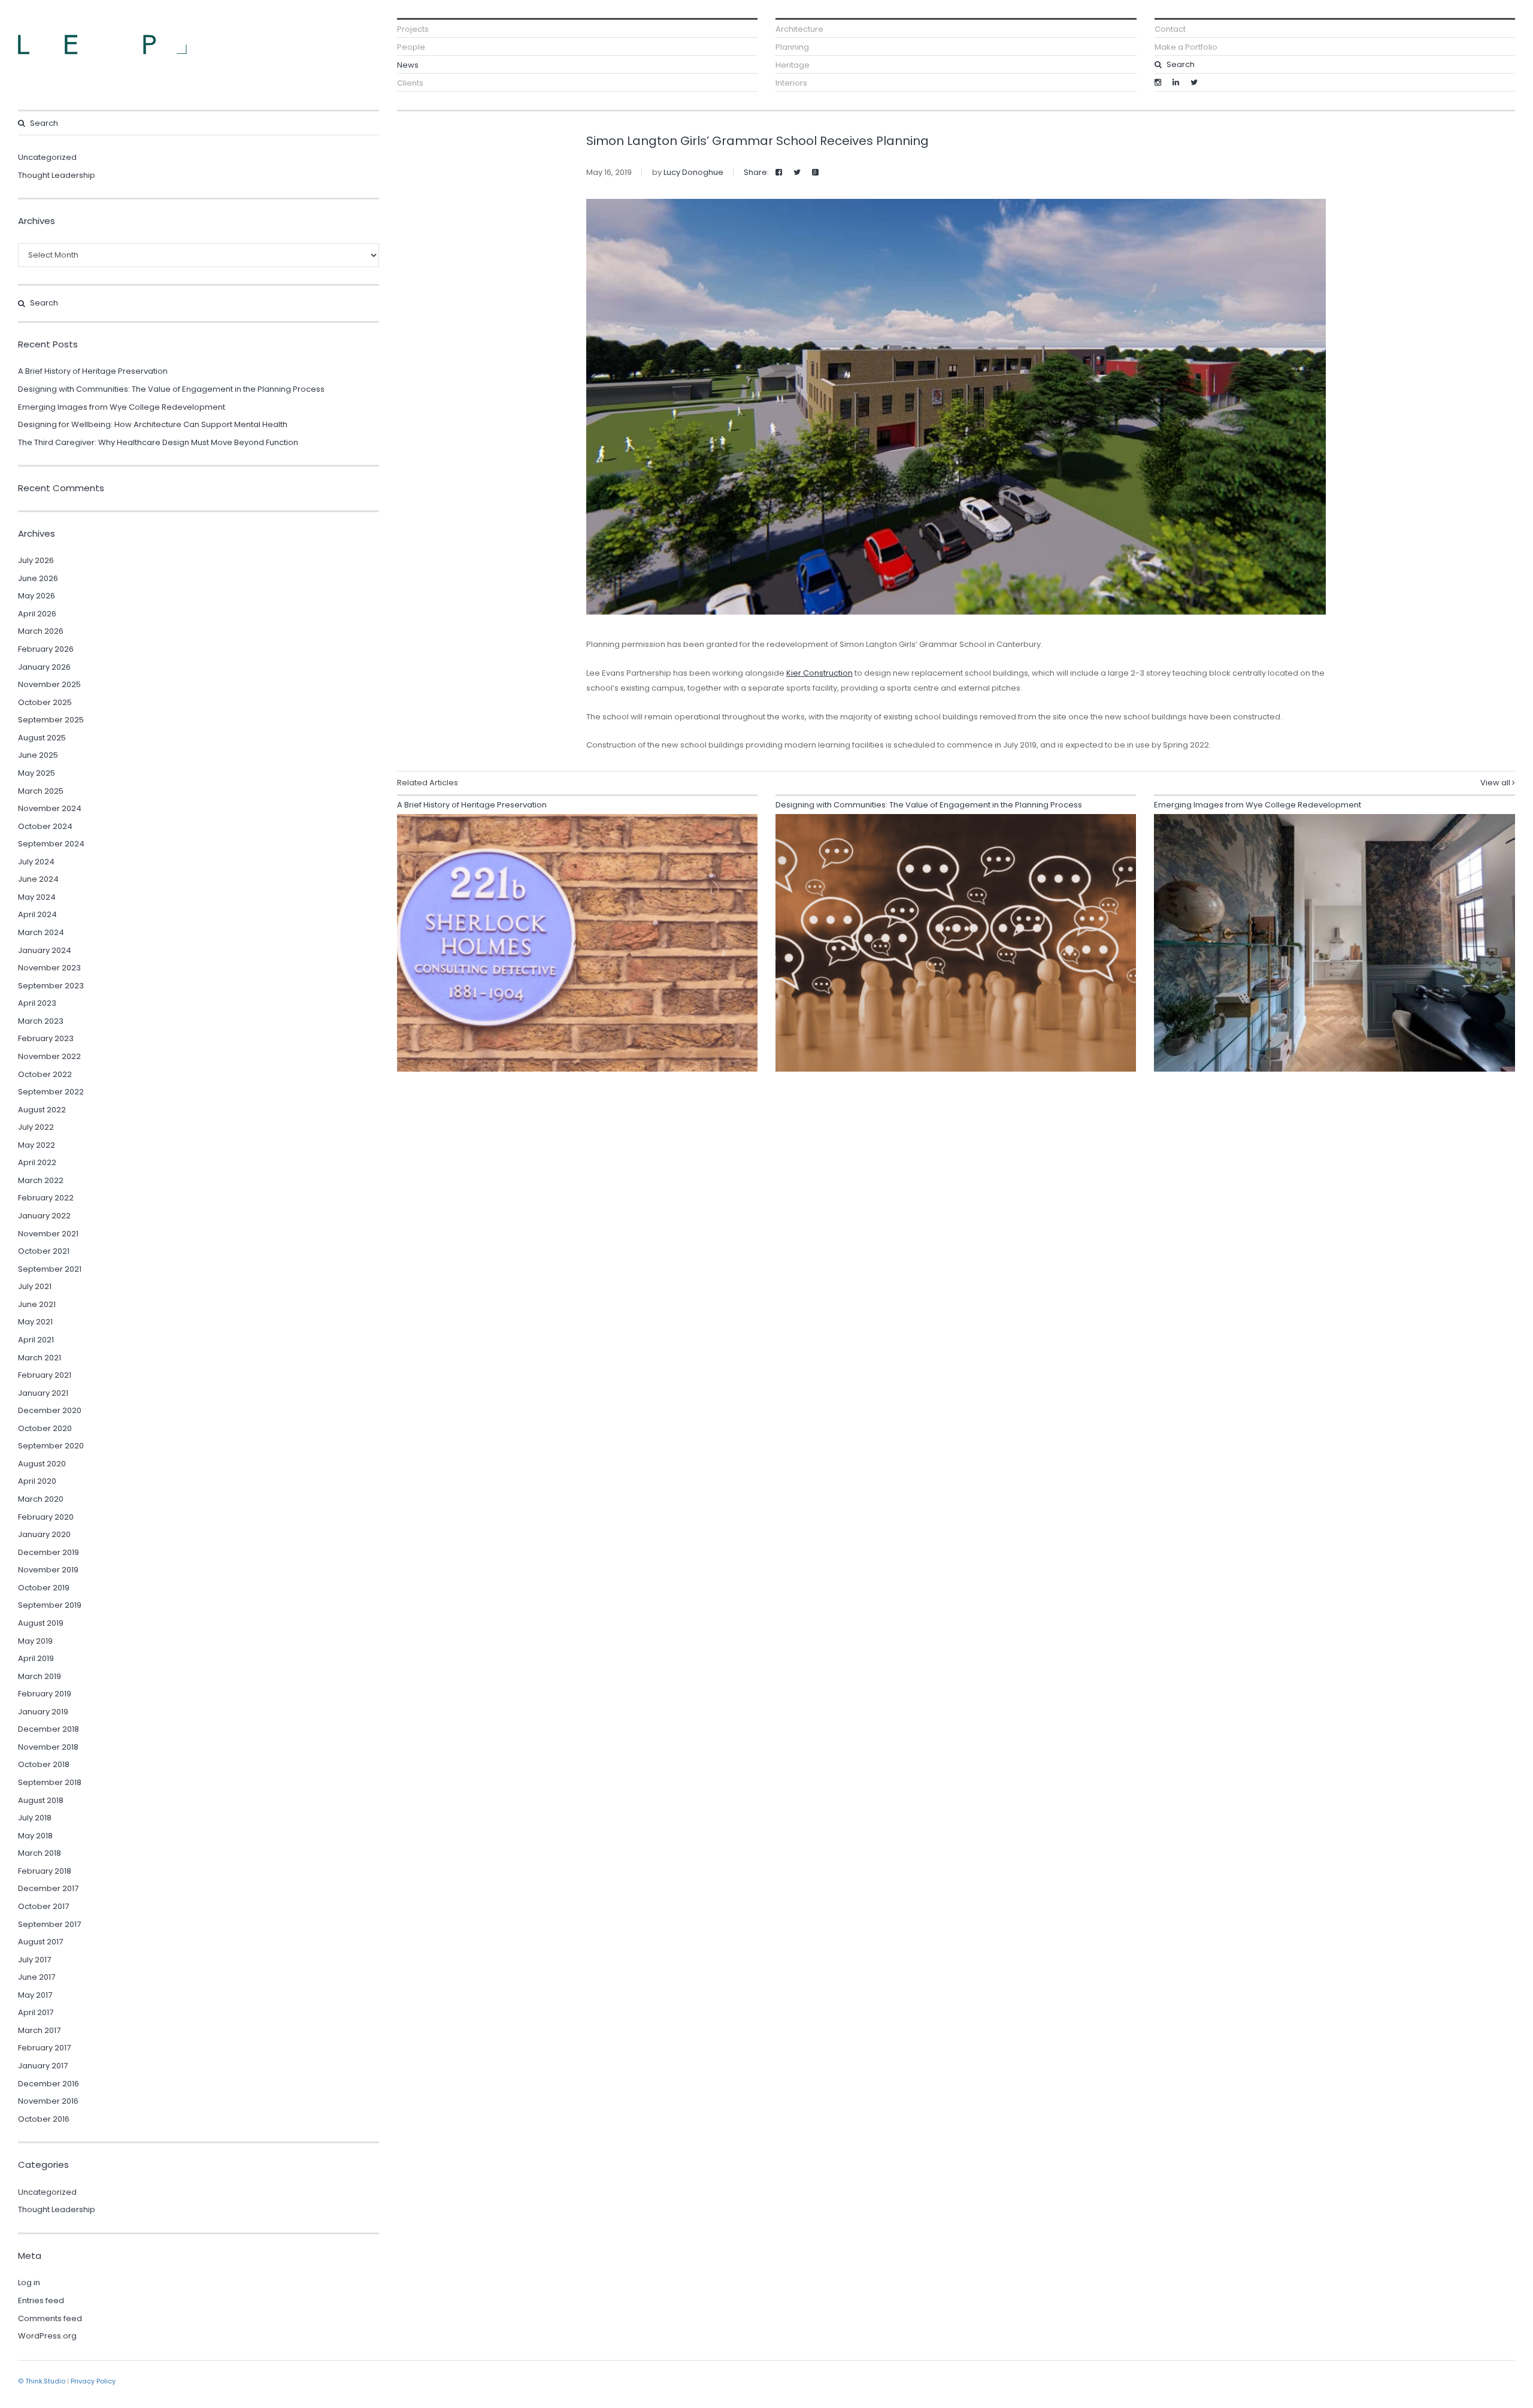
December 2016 (49, 2084)
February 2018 (45, 1871)
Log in (29, 2283)
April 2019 (36, 1658)
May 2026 (37, 596)
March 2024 (41, 932)
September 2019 (50, 1605)
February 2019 (45, 1694)
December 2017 (48, 1888)
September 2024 (51, 844)
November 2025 (49, 684)
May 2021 (35, 1322)
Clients (410, 83)
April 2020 (37, 1481)
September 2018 (50, 1782)
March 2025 (41, 791)
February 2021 (45, 1375)
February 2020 (46, 1517)
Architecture (799, 29)
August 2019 (41, 1623)
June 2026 (38, 578)
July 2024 (36, 862)
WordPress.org (47, 2336)
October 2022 (45, 1074)
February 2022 (46, 1198)
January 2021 (43, 1393)
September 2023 (51, 986)
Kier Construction (819, 673)
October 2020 (45, 1428)
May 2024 (37, 897)
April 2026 (37, 614)
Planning (792, 47)
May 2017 (35, 1995)
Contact (1170, 29)
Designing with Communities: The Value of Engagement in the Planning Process (171, 389)
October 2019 (44, 1588)
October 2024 (45, 826)
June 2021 (37, 1304)
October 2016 (44, 2119)
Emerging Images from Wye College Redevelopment (122, 407)
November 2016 (48, 2101)
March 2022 (41, 1180)
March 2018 (40, 1853)
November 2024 (50, 808)
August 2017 (40, 1942)
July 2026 (36, 560)
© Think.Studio (42, 2381)
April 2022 (37, 1162)
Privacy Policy (93, 2381)
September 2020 (51, 1446)
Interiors (791, 83)
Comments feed (50, 2318)
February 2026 (46, 649)
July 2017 (34, 1960)
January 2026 (44, 667)
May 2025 (37, 773)
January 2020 (44, 1534)
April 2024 (37, 914)
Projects (413, 29)
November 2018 (48, 1747)
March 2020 (41, 1499)
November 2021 (48, 1234)
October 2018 (44, 1764)
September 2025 (51, 720)
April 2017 (36, 2012)
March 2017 (39, 2030)
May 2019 (35, 1641)
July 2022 (36, 1127)
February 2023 (46, 1038)
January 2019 (43, 1712)
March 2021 (40, 1358)
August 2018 (41, 1800)
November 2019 (48, 1570)
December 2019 (49, 1552)
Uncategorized (47, 157)
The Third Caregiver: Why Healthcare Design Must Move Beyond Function (158, 442)
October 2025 (45, 702)
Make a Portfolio (1186, 47)
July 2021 (35, 1286)
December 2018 (49, 1729)
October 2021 (44, 1251)
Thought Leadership (57, 175)
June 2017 (37, 1977)
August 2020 (42, 1464)
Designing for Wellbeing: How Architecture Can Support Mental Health (153, 424)
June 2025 (38, 755)
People (411, 47)
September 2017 (49, 1924)
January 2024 (45, 950)
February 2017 (44, 2048)
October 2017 (43, 1906)
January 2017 (43, 2066)
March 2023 (41, 1021)
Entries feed (41, 2300)
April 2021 (36, 1340)
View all (1496, 783)
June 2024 (38, 879)
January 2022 (44, 1216)
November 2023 (49, 968)
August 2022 (42, 1110)
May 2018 (35, 1836)
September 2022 (51, 1092)
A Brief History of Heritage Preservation (93, 371)
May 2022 (37, 1145)
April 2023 (37, 1003)
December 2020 (50, 1410)
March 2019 (40, 1676)
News (408, 65)
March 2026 (41, 631)
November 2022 (49, 1056)
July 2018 (35, 1818)
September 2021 (50, 1269)
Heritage (793, 65)
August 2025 (42, 738)
